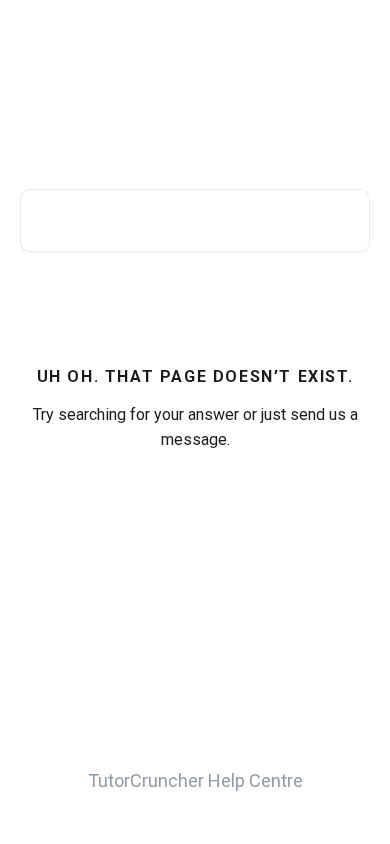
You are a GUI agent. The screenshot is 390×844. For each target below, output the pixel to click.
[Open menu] (352, 36)
